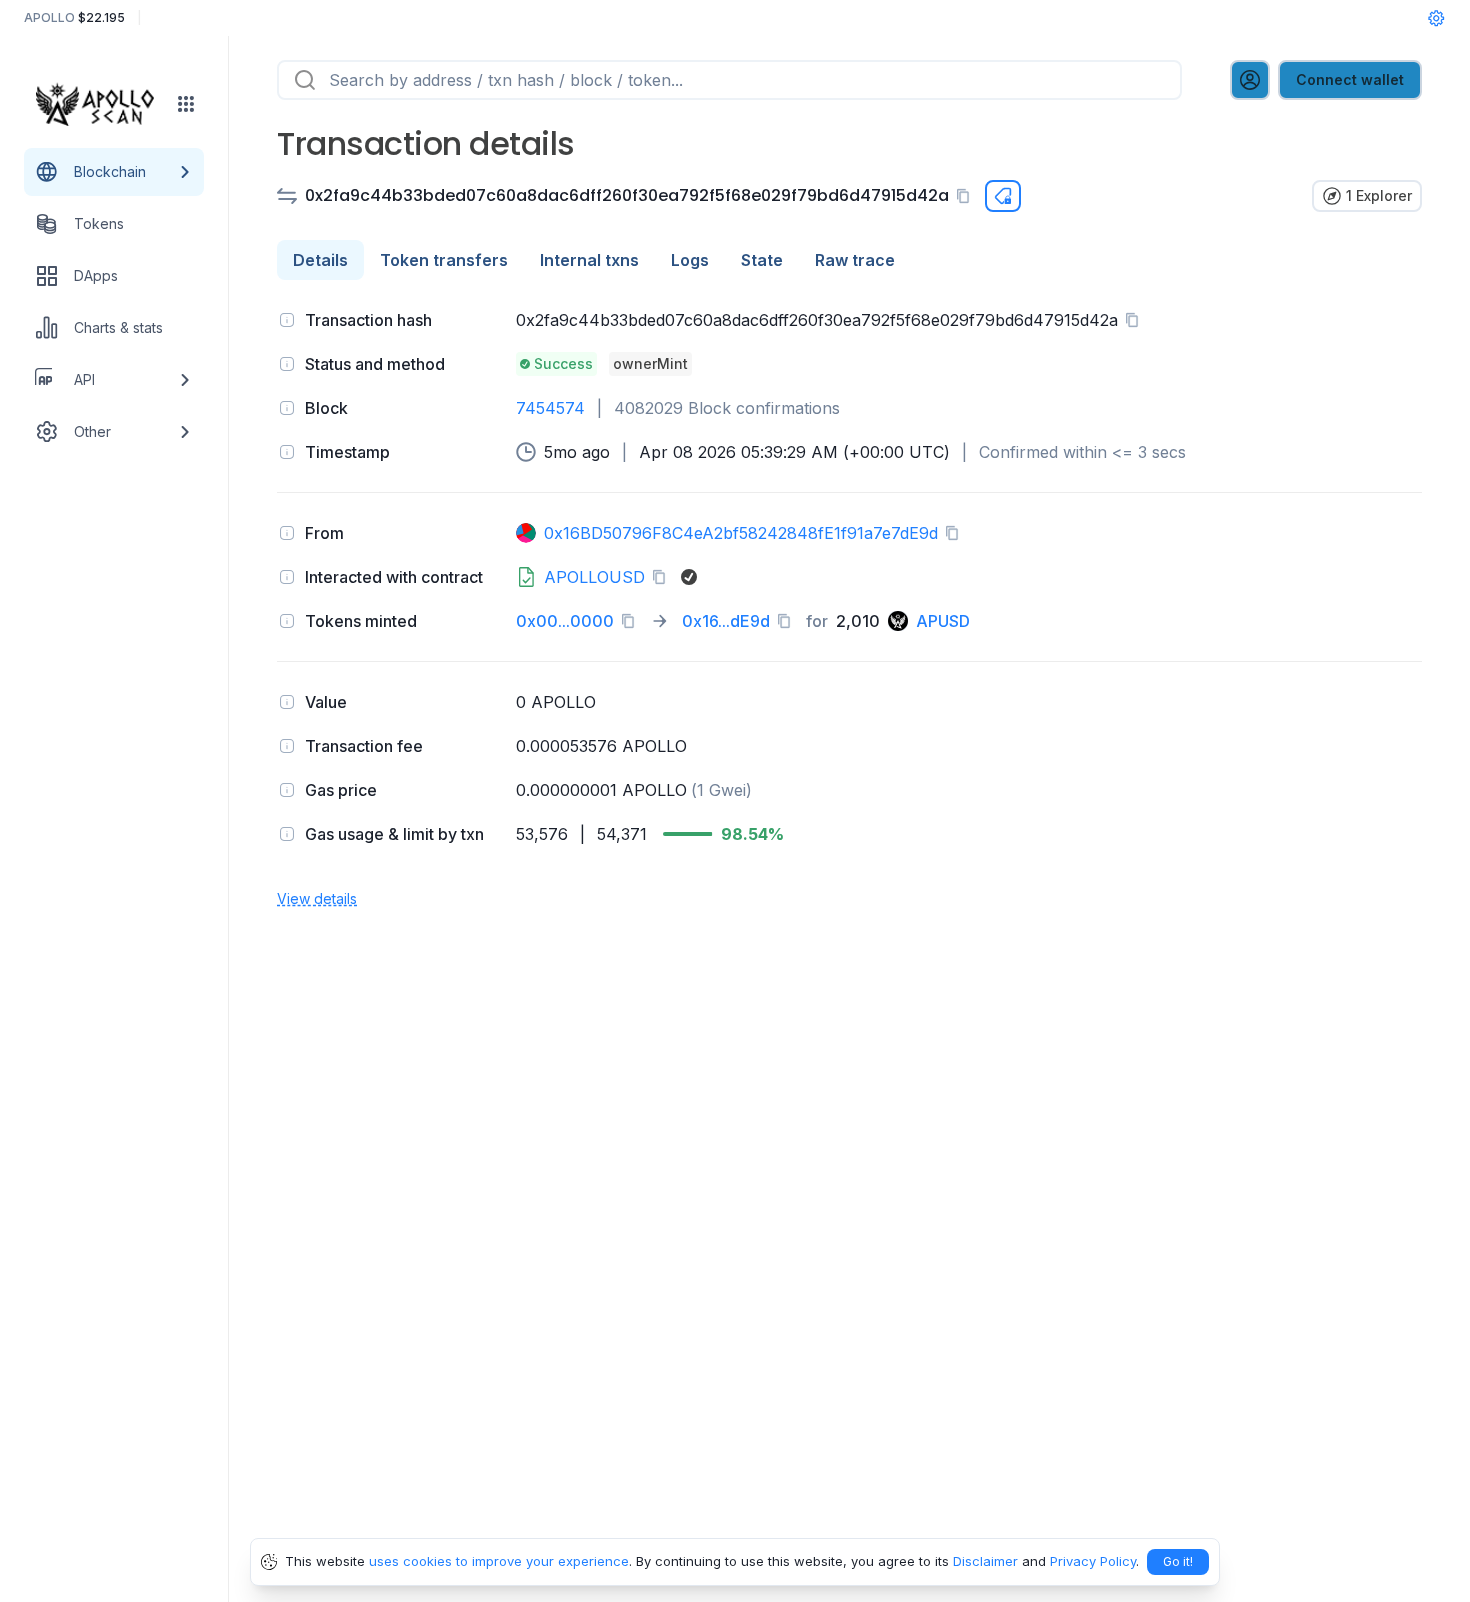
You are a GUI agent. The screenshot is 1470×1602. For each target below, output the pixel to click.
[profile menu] (1250, 80)
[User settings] (1436, 18)
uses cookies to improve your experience (499, 1561)
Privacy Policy (1093, 1561)
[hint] (287, 320)
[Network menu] (186, 104)
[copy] (967, 196)
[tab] (320, 260)
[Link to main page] (101, 104)
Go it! (1178, 1561)
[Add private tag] (1003, 196)
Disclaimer (985, 1561)
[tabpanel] (849, 607)
